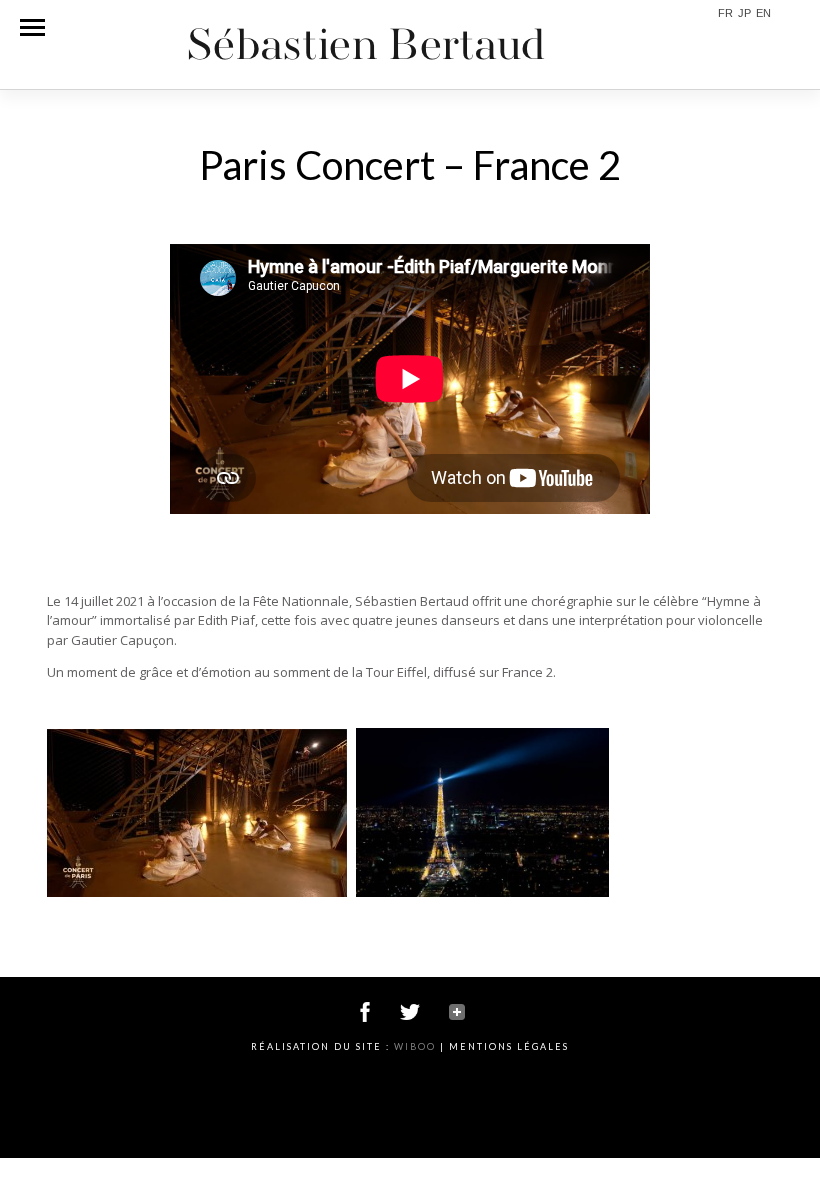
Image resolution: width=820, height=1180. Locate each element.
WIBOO (415, 1046)
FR (725, 13)
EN (763, 13)
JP (744, 13)
